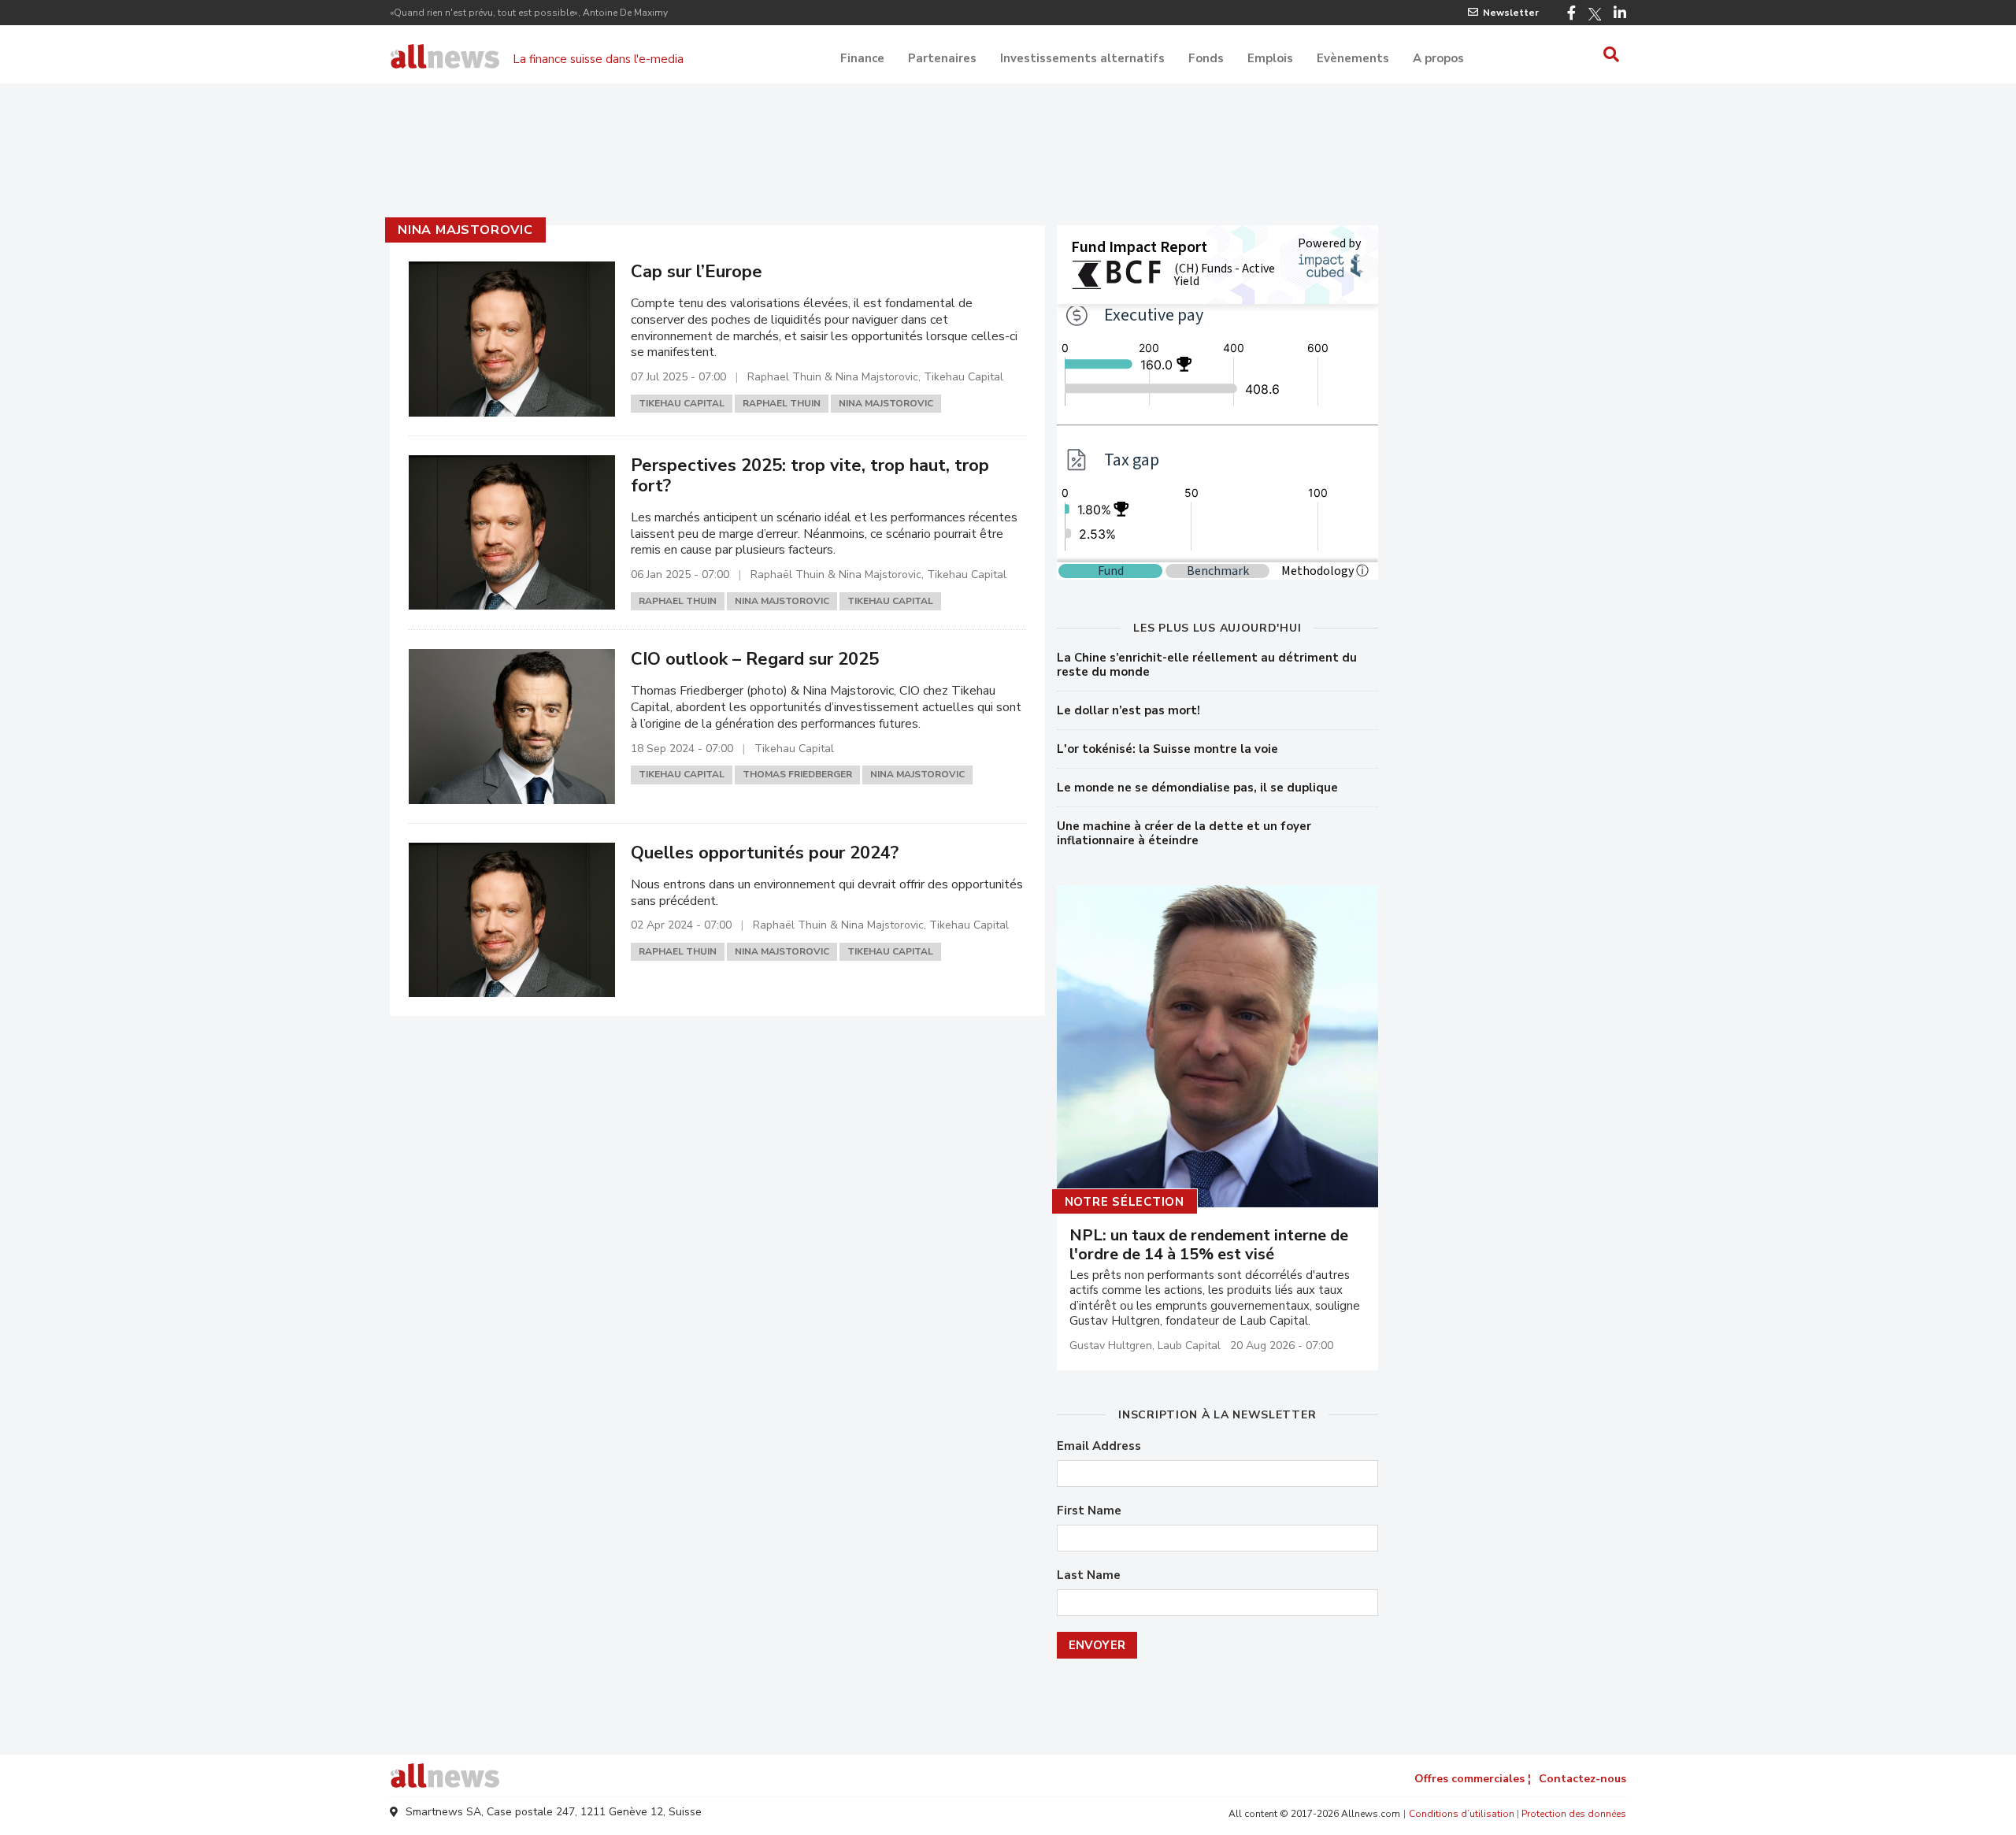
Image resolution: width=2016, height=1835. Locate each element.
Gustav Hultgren (1111, 1346)
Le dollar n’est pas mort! (1128, 710)
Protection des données (1574, 1814)
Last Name (1089, 1576)
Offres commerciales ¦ (1473, 1779)
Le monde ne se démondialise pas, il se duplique (1197, 788)
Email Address (1099, 1446)
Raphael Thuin (782, 403)
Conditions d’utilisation (1462, 1814)
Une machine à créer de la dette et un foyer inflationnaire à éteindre (1184, 833)
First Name (1089, 1511)
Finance (862, 58)
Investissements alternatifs (1082, 58)
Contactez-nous (1582, 1779)
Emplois (1270, 58)
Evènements (1353, 58)
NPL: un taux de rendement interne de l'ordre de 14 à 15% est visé (1209, 1245)
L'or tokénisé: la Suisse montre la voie (1167, 749)
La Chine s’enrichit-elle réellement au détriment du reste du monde (1207, 665)
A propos (1438, 58)
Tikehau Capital (682, 403)
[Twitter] (1595, 14)
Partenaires (942, 58)
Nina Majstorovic (465, 230)
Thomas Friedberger (797, 774)
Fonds (1206, 58)
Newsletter (1511, 13)
